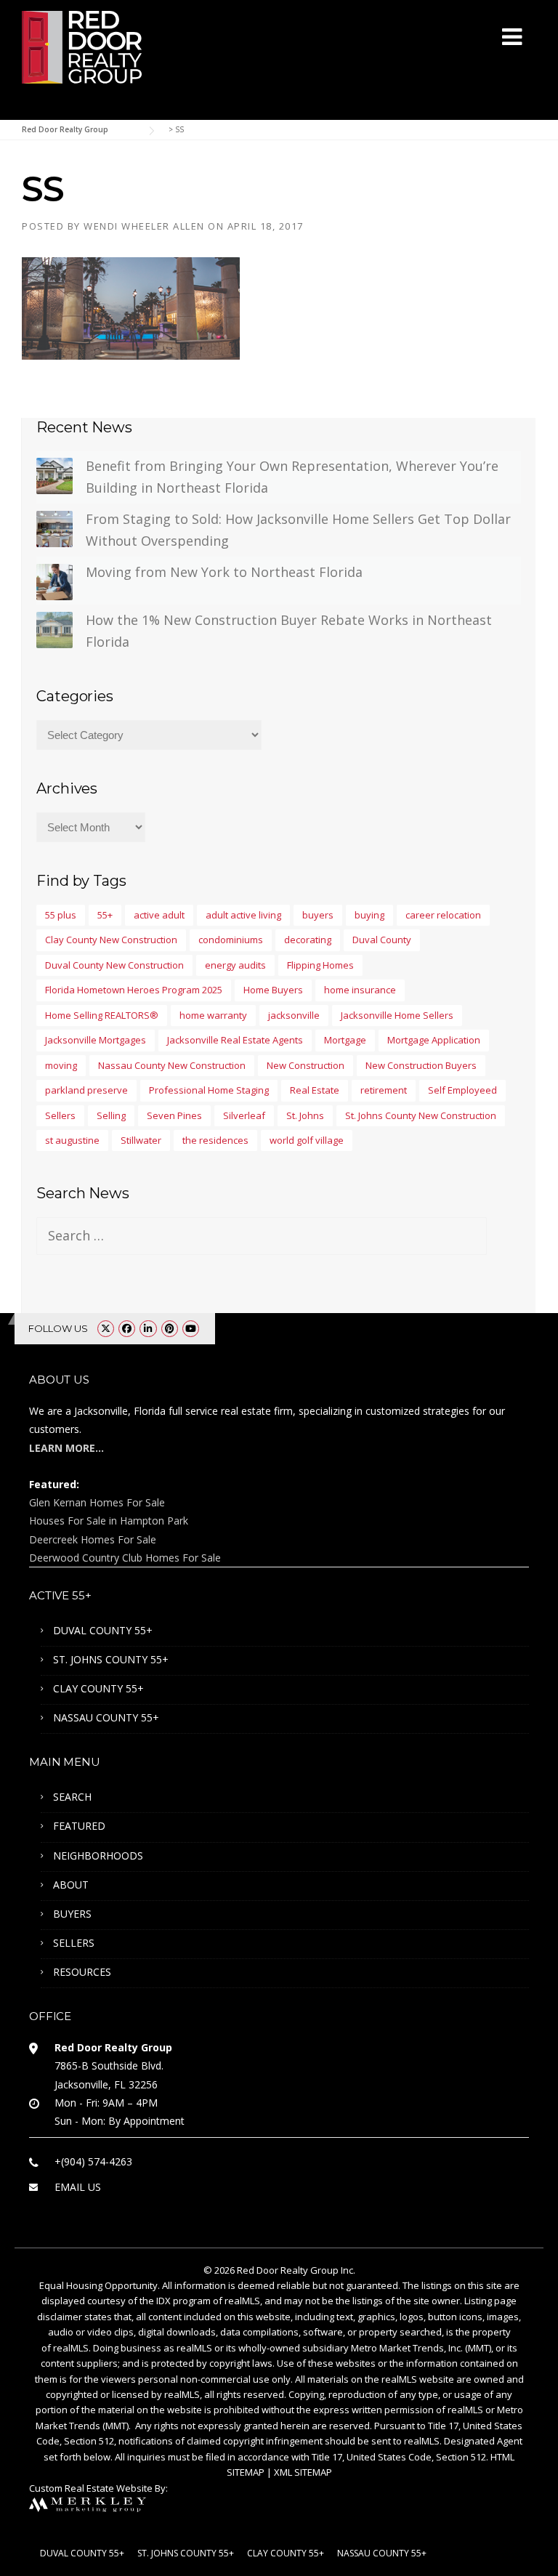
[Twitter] (106, 1328)
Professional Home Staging (209, 1090)
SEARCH (72, 1797)
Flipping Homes (320, 965)
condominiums (231, 940)
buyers (318, 915)
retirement (384, 1090)
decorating (308, 940)
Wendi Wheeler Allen (144, 226)
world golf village (307, 1140)
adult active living (243, 915)
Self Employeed (462, 1090)
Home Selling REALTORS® (102, 1015)
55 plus (61, 915)
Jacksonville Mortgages (96, 1040)
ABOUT (71, 1885)
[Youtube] (191, 1328)
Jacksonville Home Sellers (397, 1015)
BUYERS (72, 1914)
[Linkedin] (148, 1328)
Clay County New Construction (111, 940)
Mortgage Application (434, 1040)
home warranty (213, 1015)
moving (61, 1065)
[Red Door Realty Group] (82, 46)
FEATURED (79, 1826)
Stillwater (141, 1140)
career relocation (443, 915)
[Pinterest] (170, 1328)
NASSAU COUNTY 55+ (106, 1717)
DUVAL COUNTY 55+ (103, 1630)
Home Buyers (273, 990)
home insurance (360, 990)
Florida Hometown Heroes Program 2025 (134, 990)
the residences (215, 1140)
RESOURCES (82, 1972)
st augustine (72, 1140)
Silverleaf (244, 1115)
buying (369, 915)
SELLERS (74, 1943)
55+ (105, 915)
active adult (159, 915)
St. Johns (305, 1115)
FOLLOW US (58, 1328)
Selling (111, 1115)
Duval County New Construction (114, 965)
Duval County (382, 940)
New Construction (306, 1065)
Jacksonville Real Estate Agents (235, 1040)
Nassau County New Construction (172, 1065)
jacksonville (294, 1015)
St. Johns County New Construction (421, 1115)
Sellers (60, 1115)
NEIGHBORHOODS (98, 1856)
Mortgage (345, 1040)
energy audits (235, 965)
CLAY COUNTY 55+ (98, 1688)
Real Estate (315, 1090)
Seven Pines (174, 1115)
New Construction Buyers (421, 1065)
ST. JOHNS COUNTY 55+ (111, 1659)
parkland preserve (86, 1090)
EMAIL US (78, 2187)
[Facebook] (127, 1328)
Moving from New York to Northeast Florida (224, 572)
